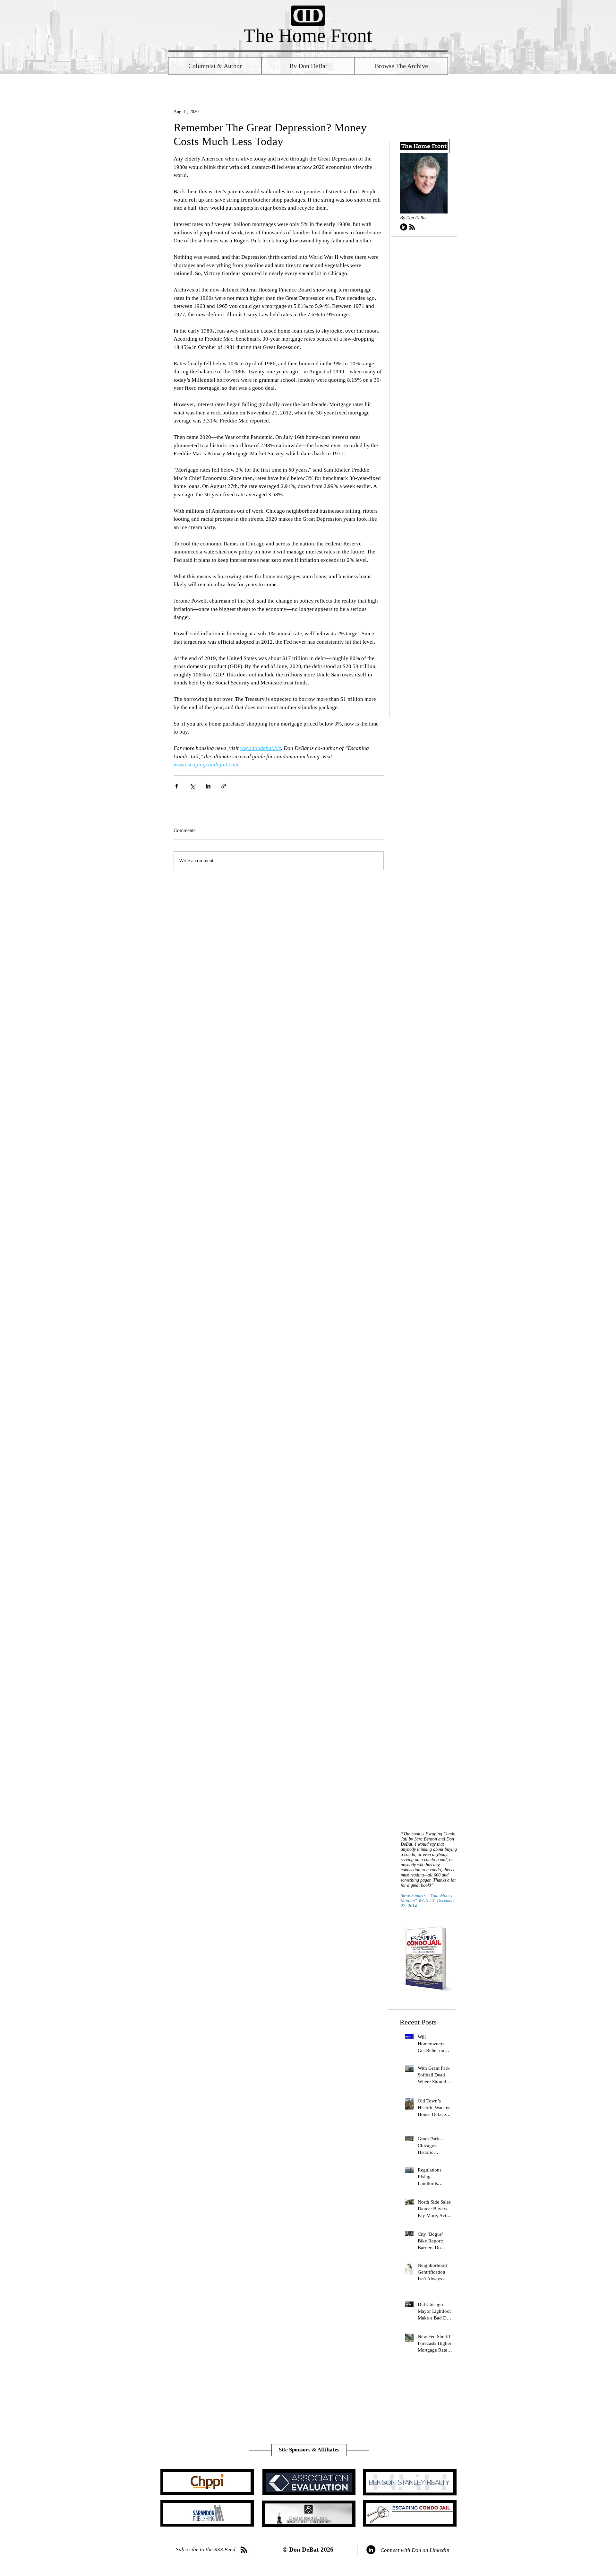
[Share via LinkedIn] (208, 786)
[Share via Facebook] (177, 786)
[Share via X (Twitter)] (192, 786)
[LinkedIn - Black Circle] (404, 227)
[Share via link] (224, 786)
